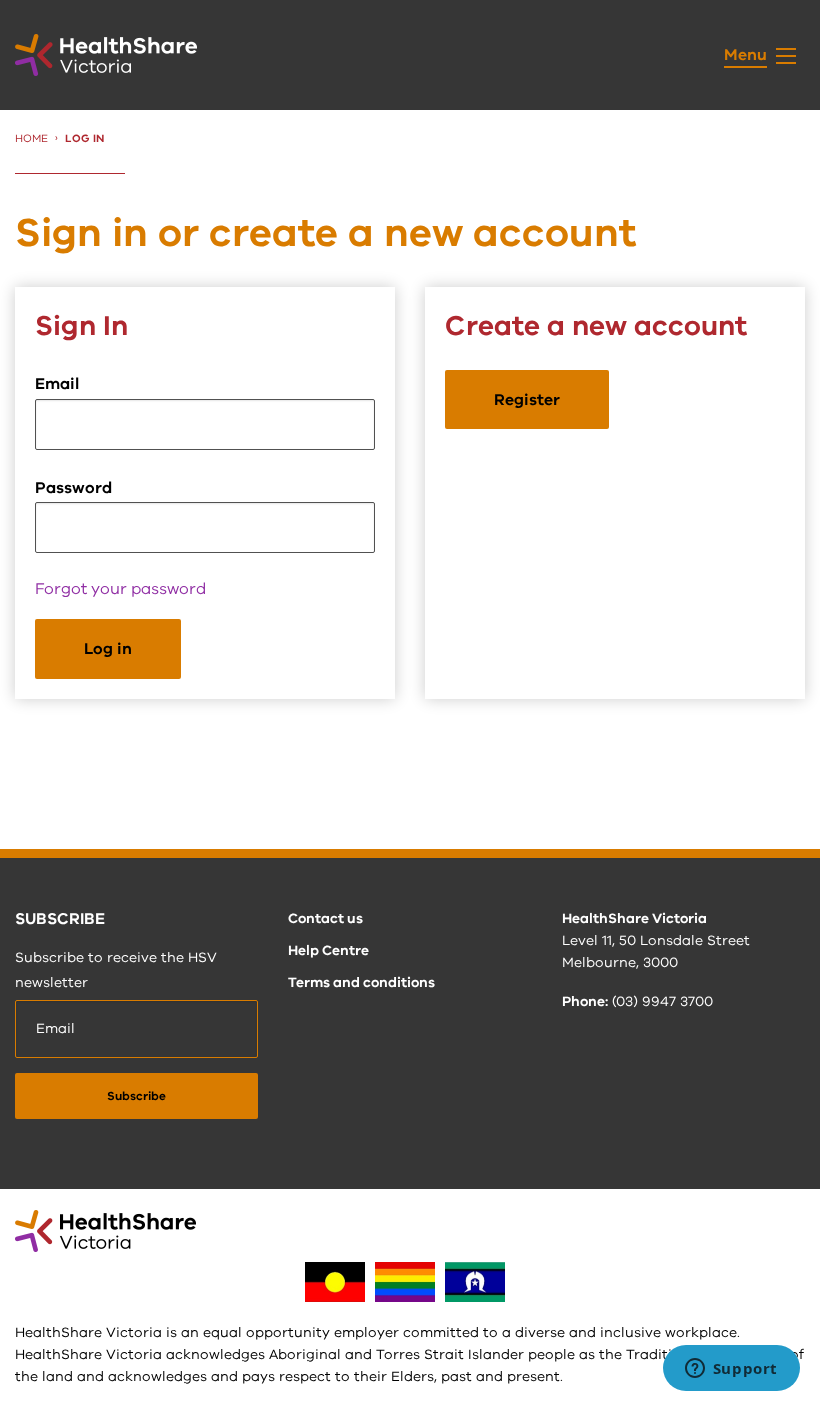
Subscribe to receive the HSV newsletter (116, 970)
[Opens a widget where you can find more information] (731, 1370)
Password (73, 488)
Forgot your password (120, 589)
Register (527, 400)
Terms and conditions (361, 982)
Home (31, 138)
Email (57, 384)
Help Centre (328, 950)
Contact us (325, 918)
